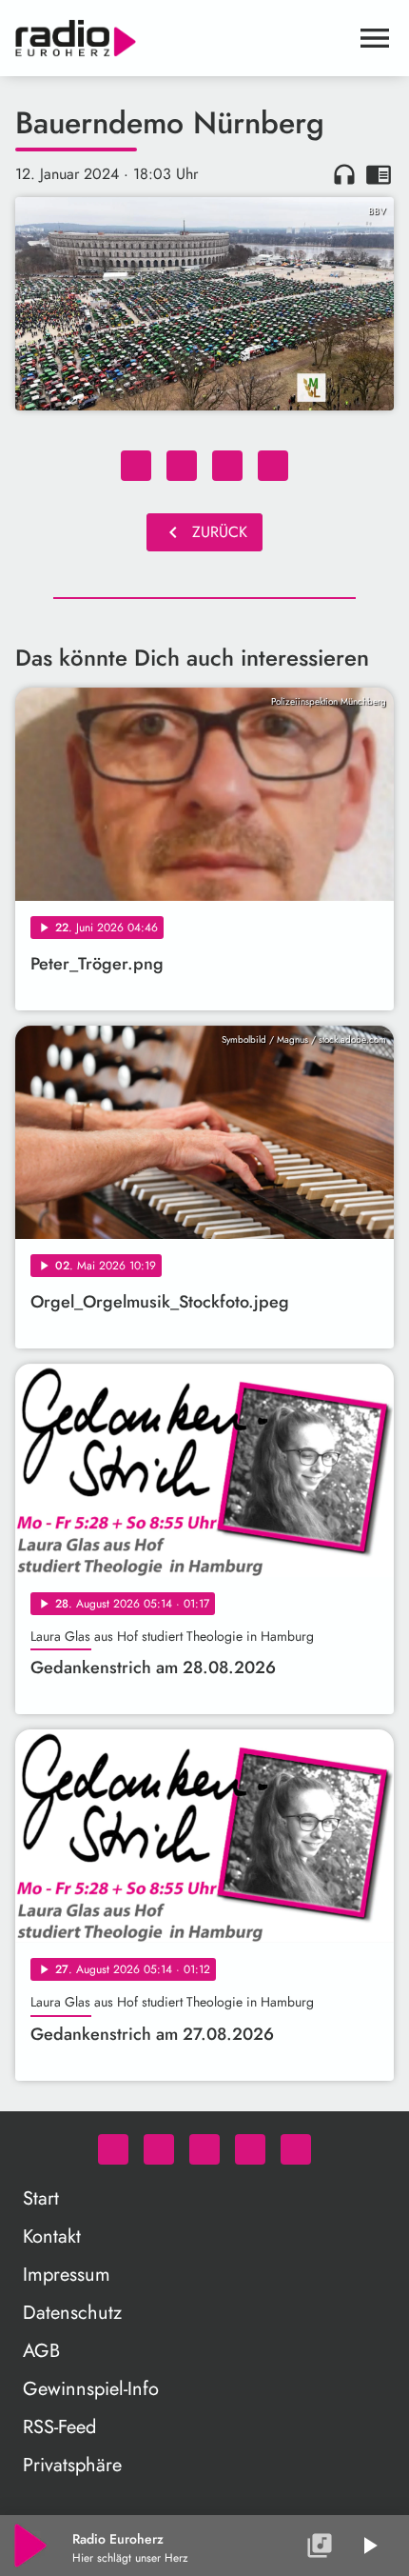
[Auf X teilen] (182, 466)
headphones (344, 174)
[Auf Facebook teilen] (136, 466)
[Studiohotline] (296, 2149)
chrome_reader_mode (379, 174)
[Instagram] (204, 2149)
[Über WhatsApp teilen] (227, 466)
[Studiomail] (250, 2149)
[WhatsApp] (113, 2149)
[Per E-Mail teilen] (273, 466)
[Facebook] (159, 2149)
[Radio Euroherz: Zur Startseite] (182, 38)
